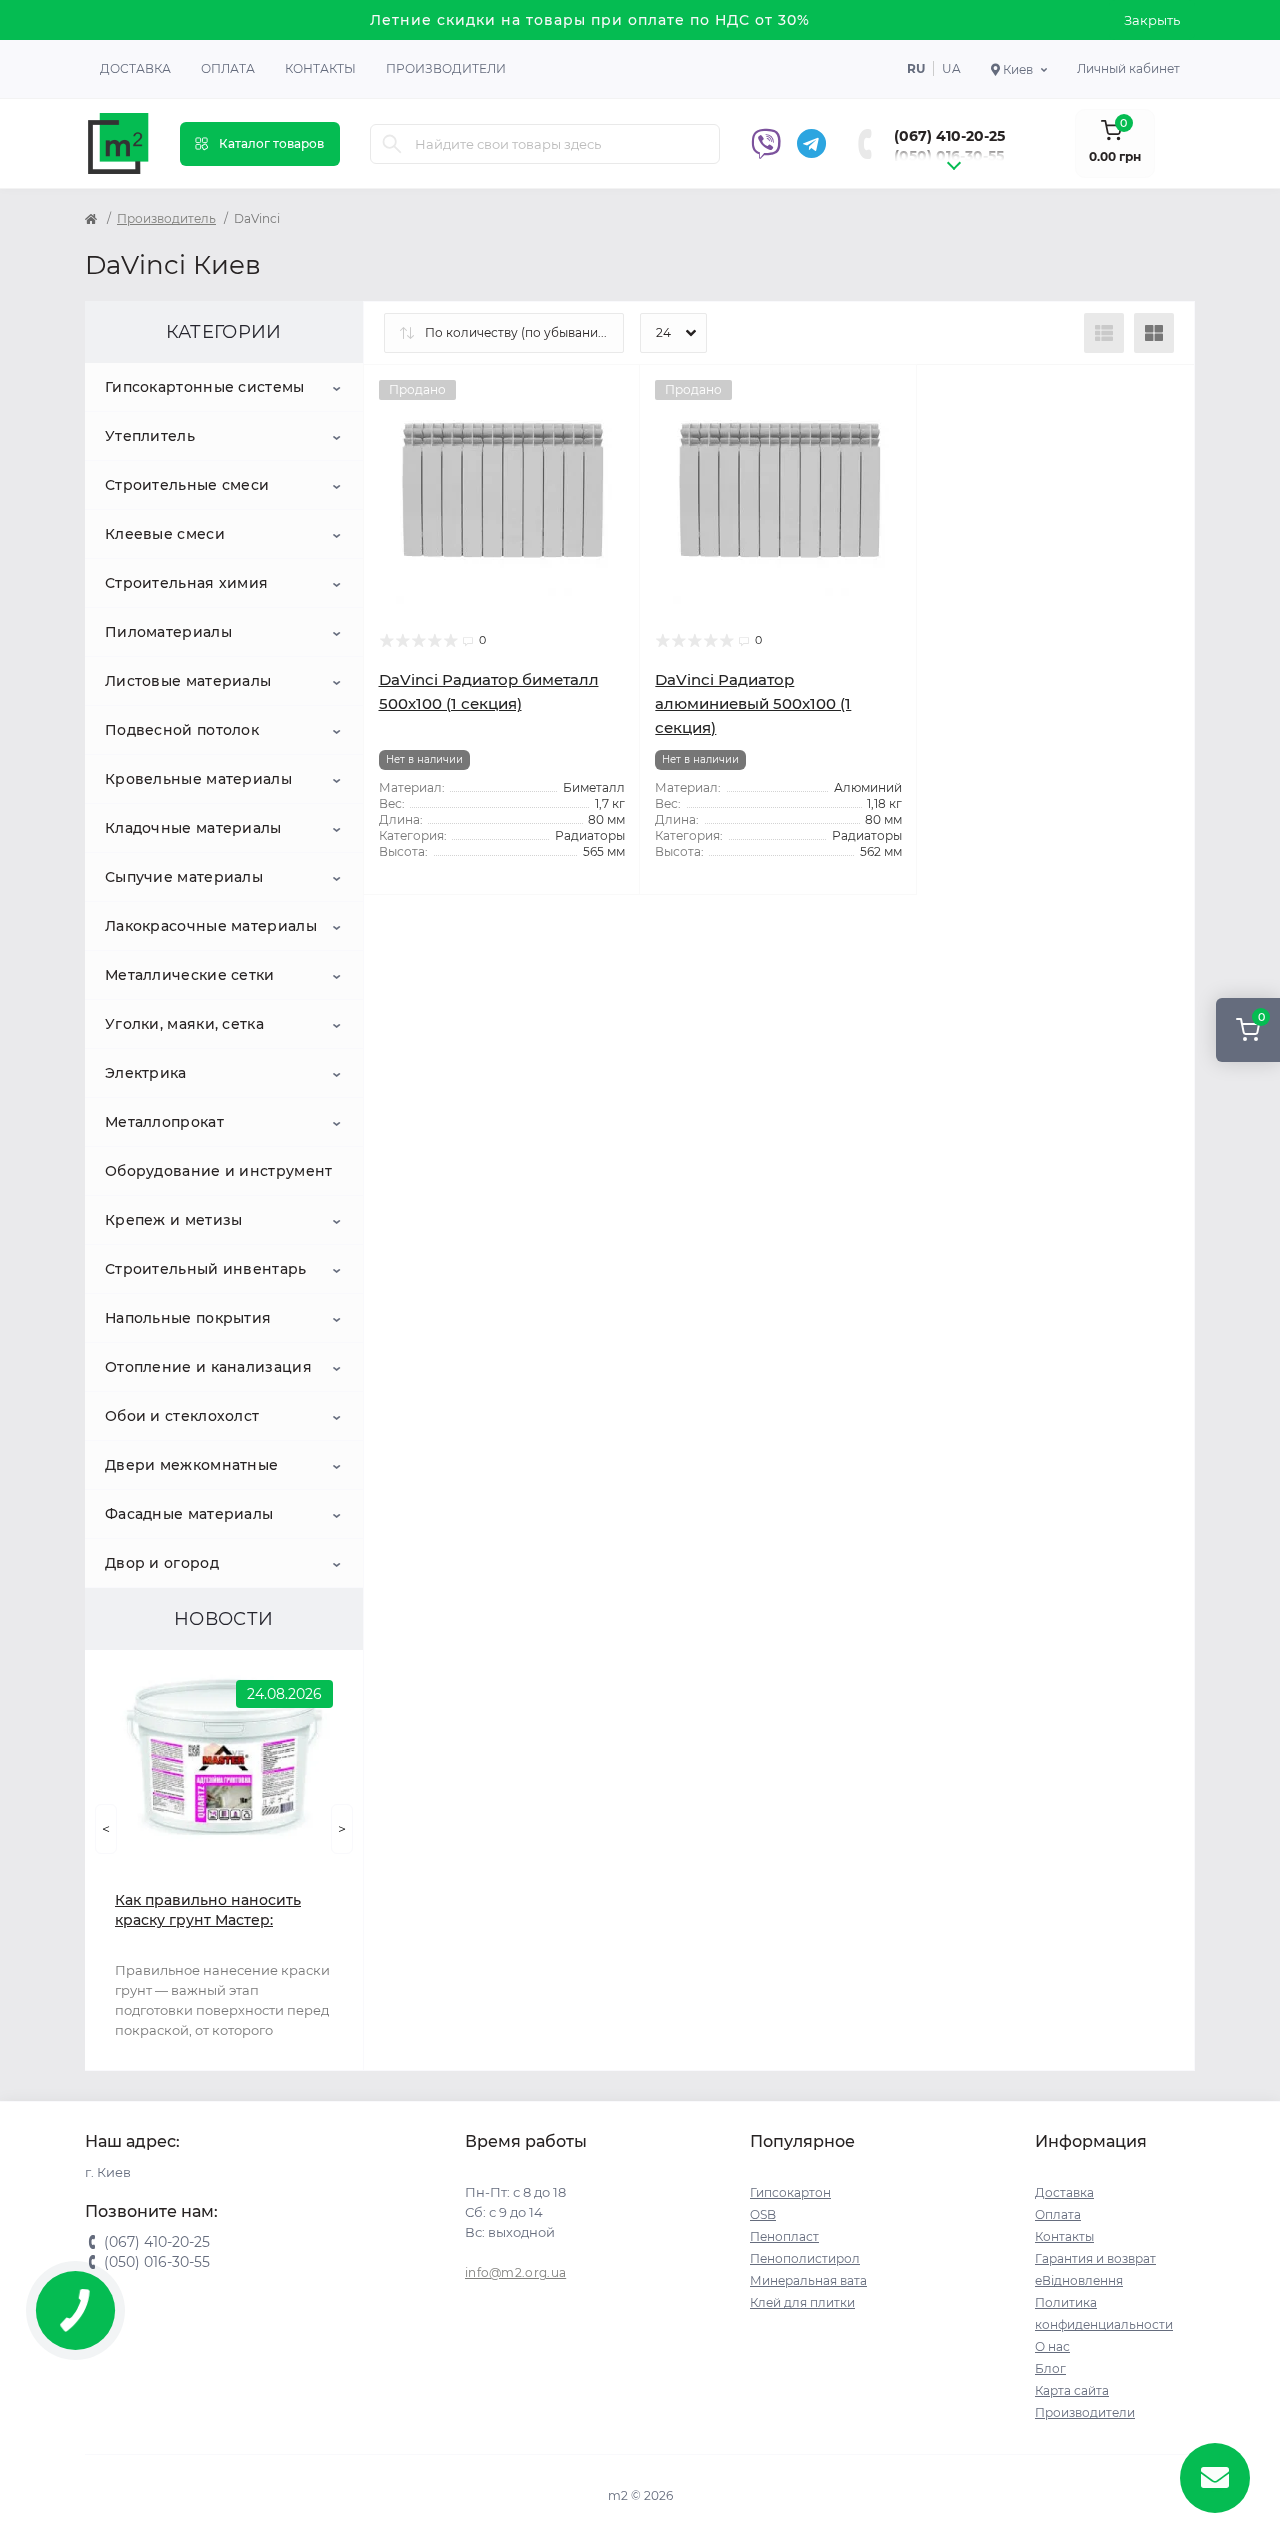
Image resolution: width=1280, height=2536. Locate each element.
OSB (763, 2214)
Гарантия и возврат (1095, 2258)
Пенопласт (784, 2236)
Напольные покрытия (188, 1318)
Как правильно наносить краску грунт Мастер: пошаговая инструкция (208, 1910)
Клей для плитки (802, 2302)
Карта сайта (1072, 2390)
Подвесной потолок (182, 730)
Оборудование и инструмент (219, 1171)
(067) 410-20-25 (949, 136)
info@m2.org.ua (515, 2272)
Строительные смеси (187, 485)
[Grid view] (1154, 333)
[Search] (392, 144)
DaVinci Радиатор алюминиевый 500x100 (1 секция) (753, 703)
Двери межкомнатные (191, 1465)
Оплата (228, 68)
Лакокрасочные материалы (211, 926)
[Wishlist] (610, 395)
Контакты (320, 68)
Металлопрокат (164, 1122)
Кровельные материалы (198, 779)
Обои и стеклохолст (182, 1416)
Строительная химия (186, 583)
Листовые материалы (188, 681)
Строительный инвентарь (206, 1269)
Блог (1050, 2368)
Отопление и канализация (208, 1367)
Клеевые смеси (165, 534)
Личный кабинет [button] (1128, 68)
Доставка (135, 68)
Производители (446, 68)
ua (951, 68)
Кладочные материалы (193, 828)
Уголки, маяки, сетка (184, 1024)
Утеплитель (150, 436)
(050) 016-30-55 (949, 156)
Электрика (146, 1073)
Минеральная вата (808, 2280)
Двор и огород (162, 1563)
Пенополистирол (805, 2258)
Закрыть (1152, 20)
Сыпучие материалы (184, 877)
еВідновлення (1079, 2280)
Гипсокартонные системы (205, 387)
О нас (1052, 2346)
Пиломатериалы (168, 632)
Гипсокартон (790, 2192)
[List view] (1104, 333)
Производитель (166, 218)
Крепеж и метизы (174, 1220)
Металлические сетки (190, 975)
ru (916, 68)
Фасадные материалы (189, 1514)
